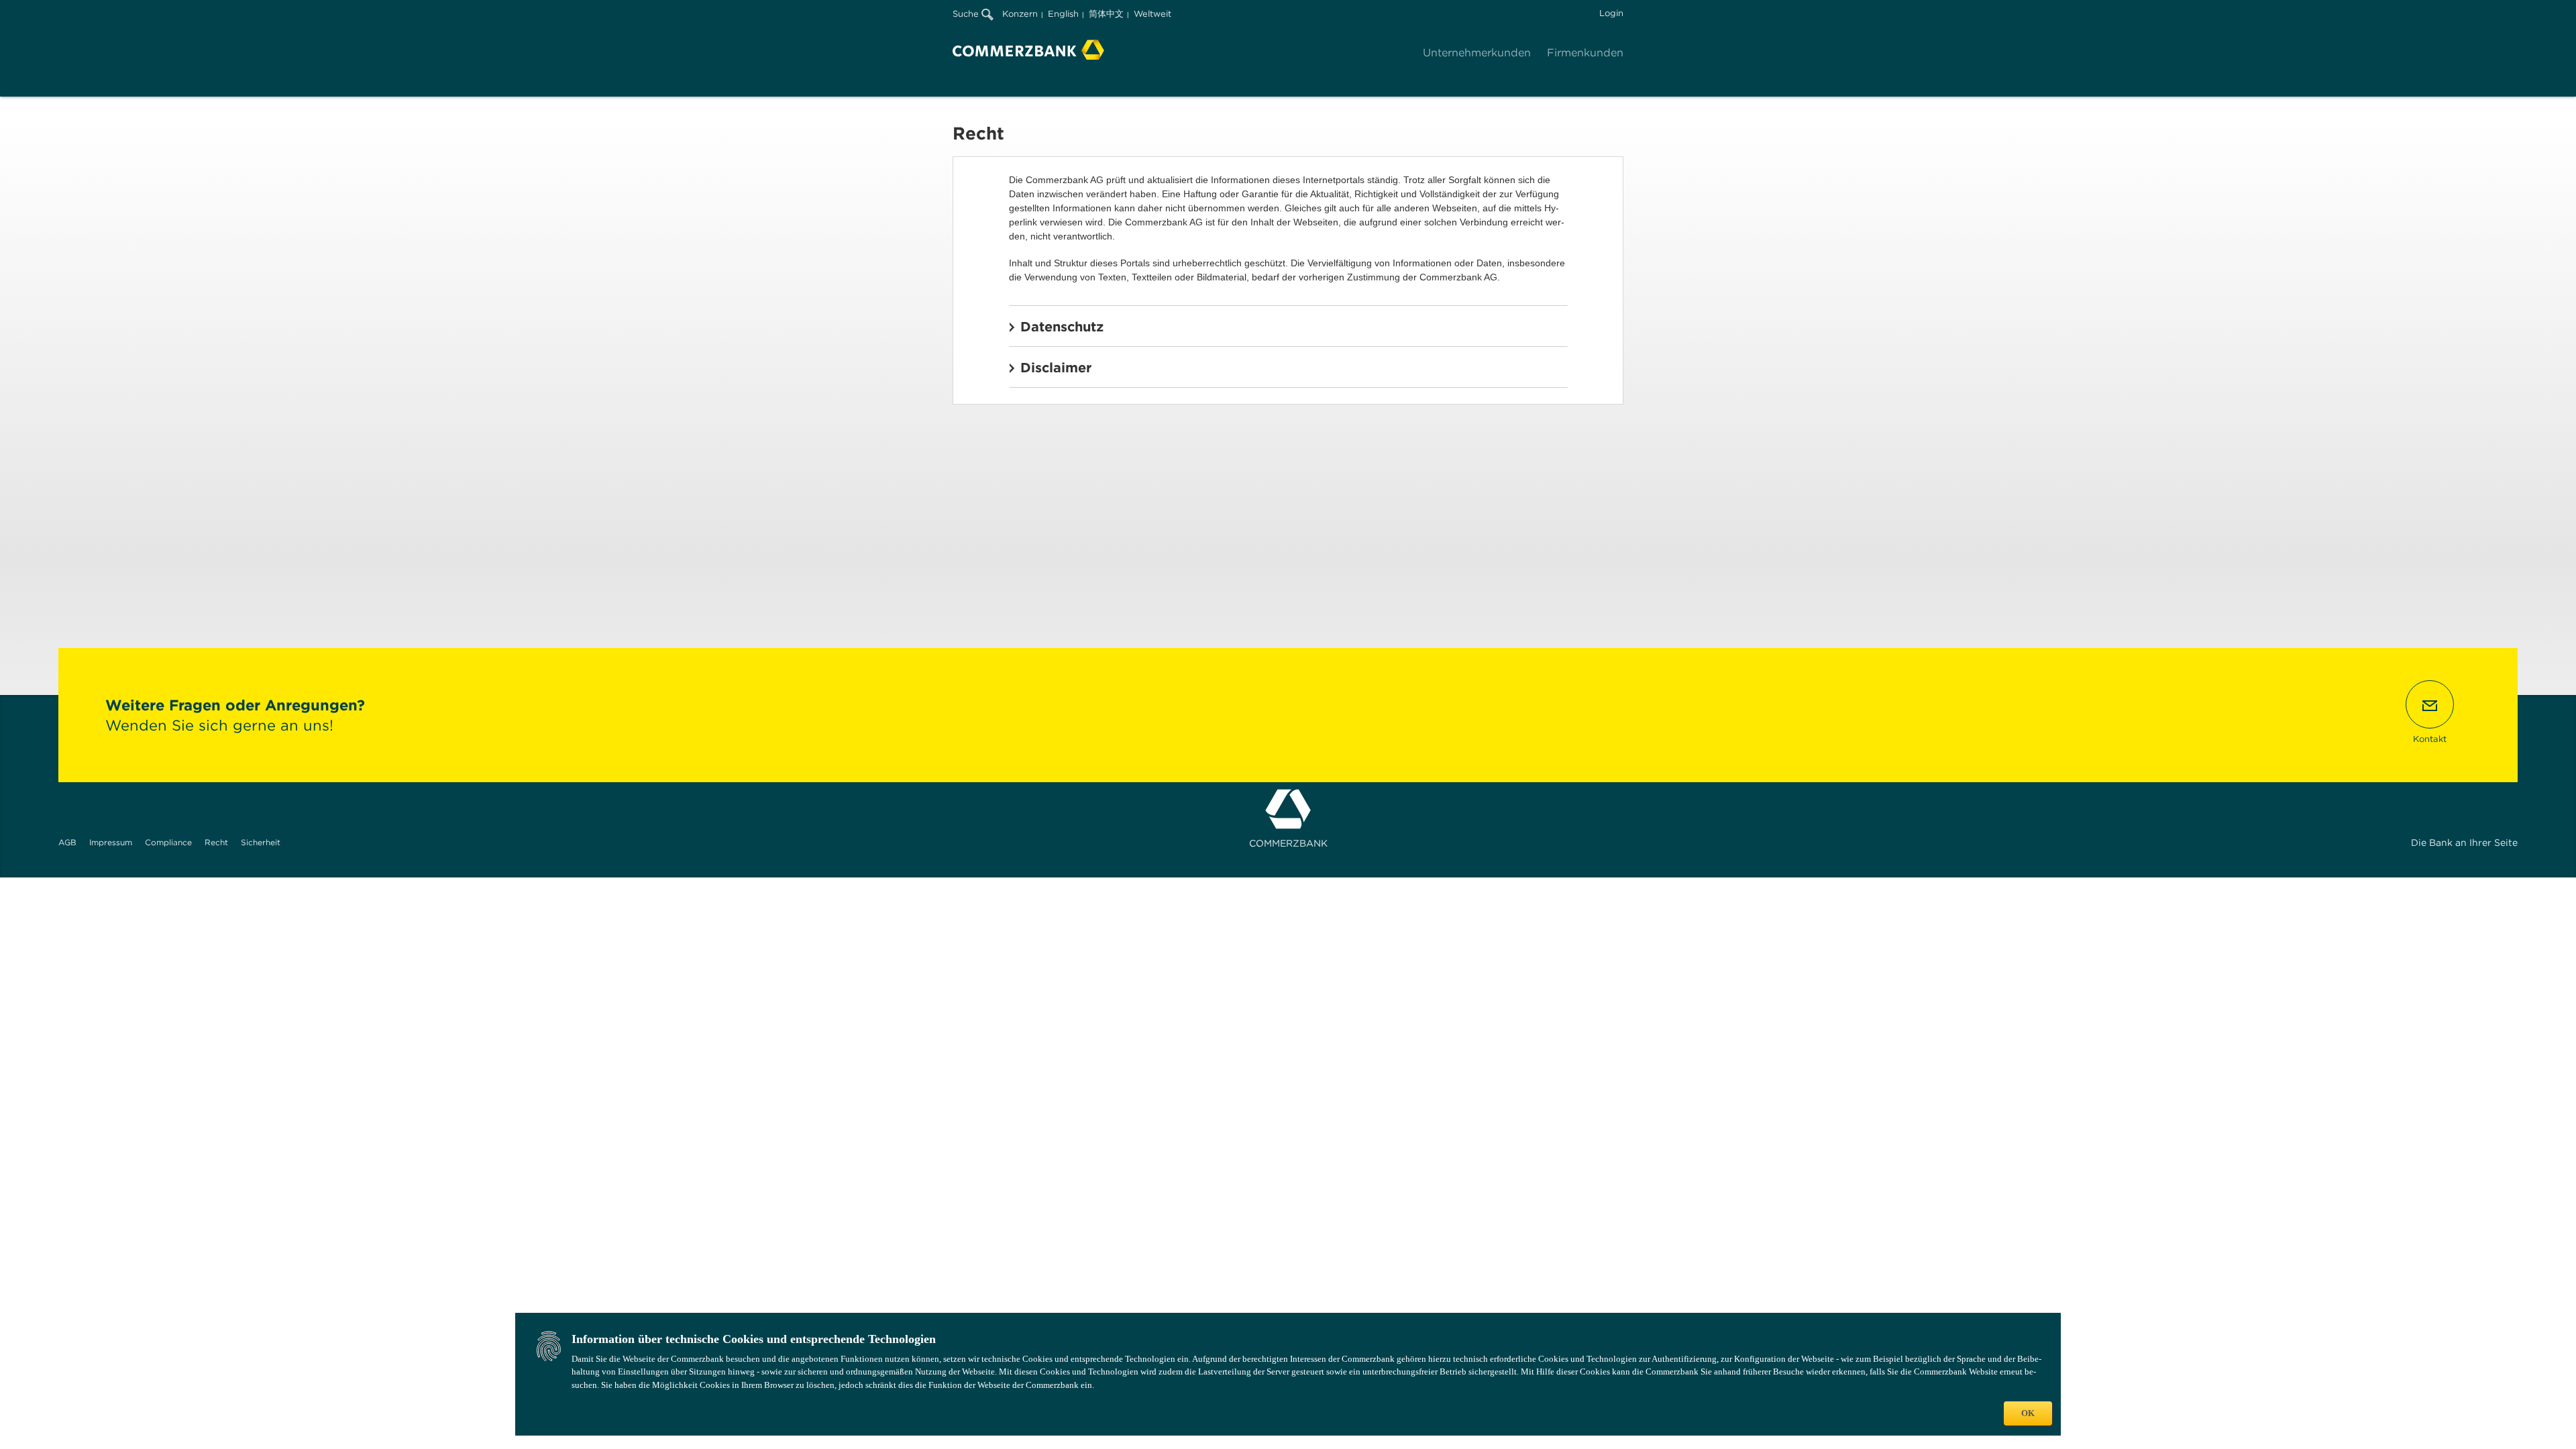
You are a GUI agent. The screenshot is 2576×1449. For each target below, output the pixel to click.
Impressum (111, 842)
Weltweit (1152, 14)
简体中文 (1106, 14)
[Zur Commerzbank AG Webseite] (1028, 50)
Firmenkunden (1585, 53)
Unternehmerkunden (1477, 53)
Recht (216, 842)
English (1063, 14)
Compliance (168, 842)
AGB (67, 842)
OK (2028, 1413)
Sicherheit (261, 842)
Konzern (1020, 14)
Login (1611, 13)
